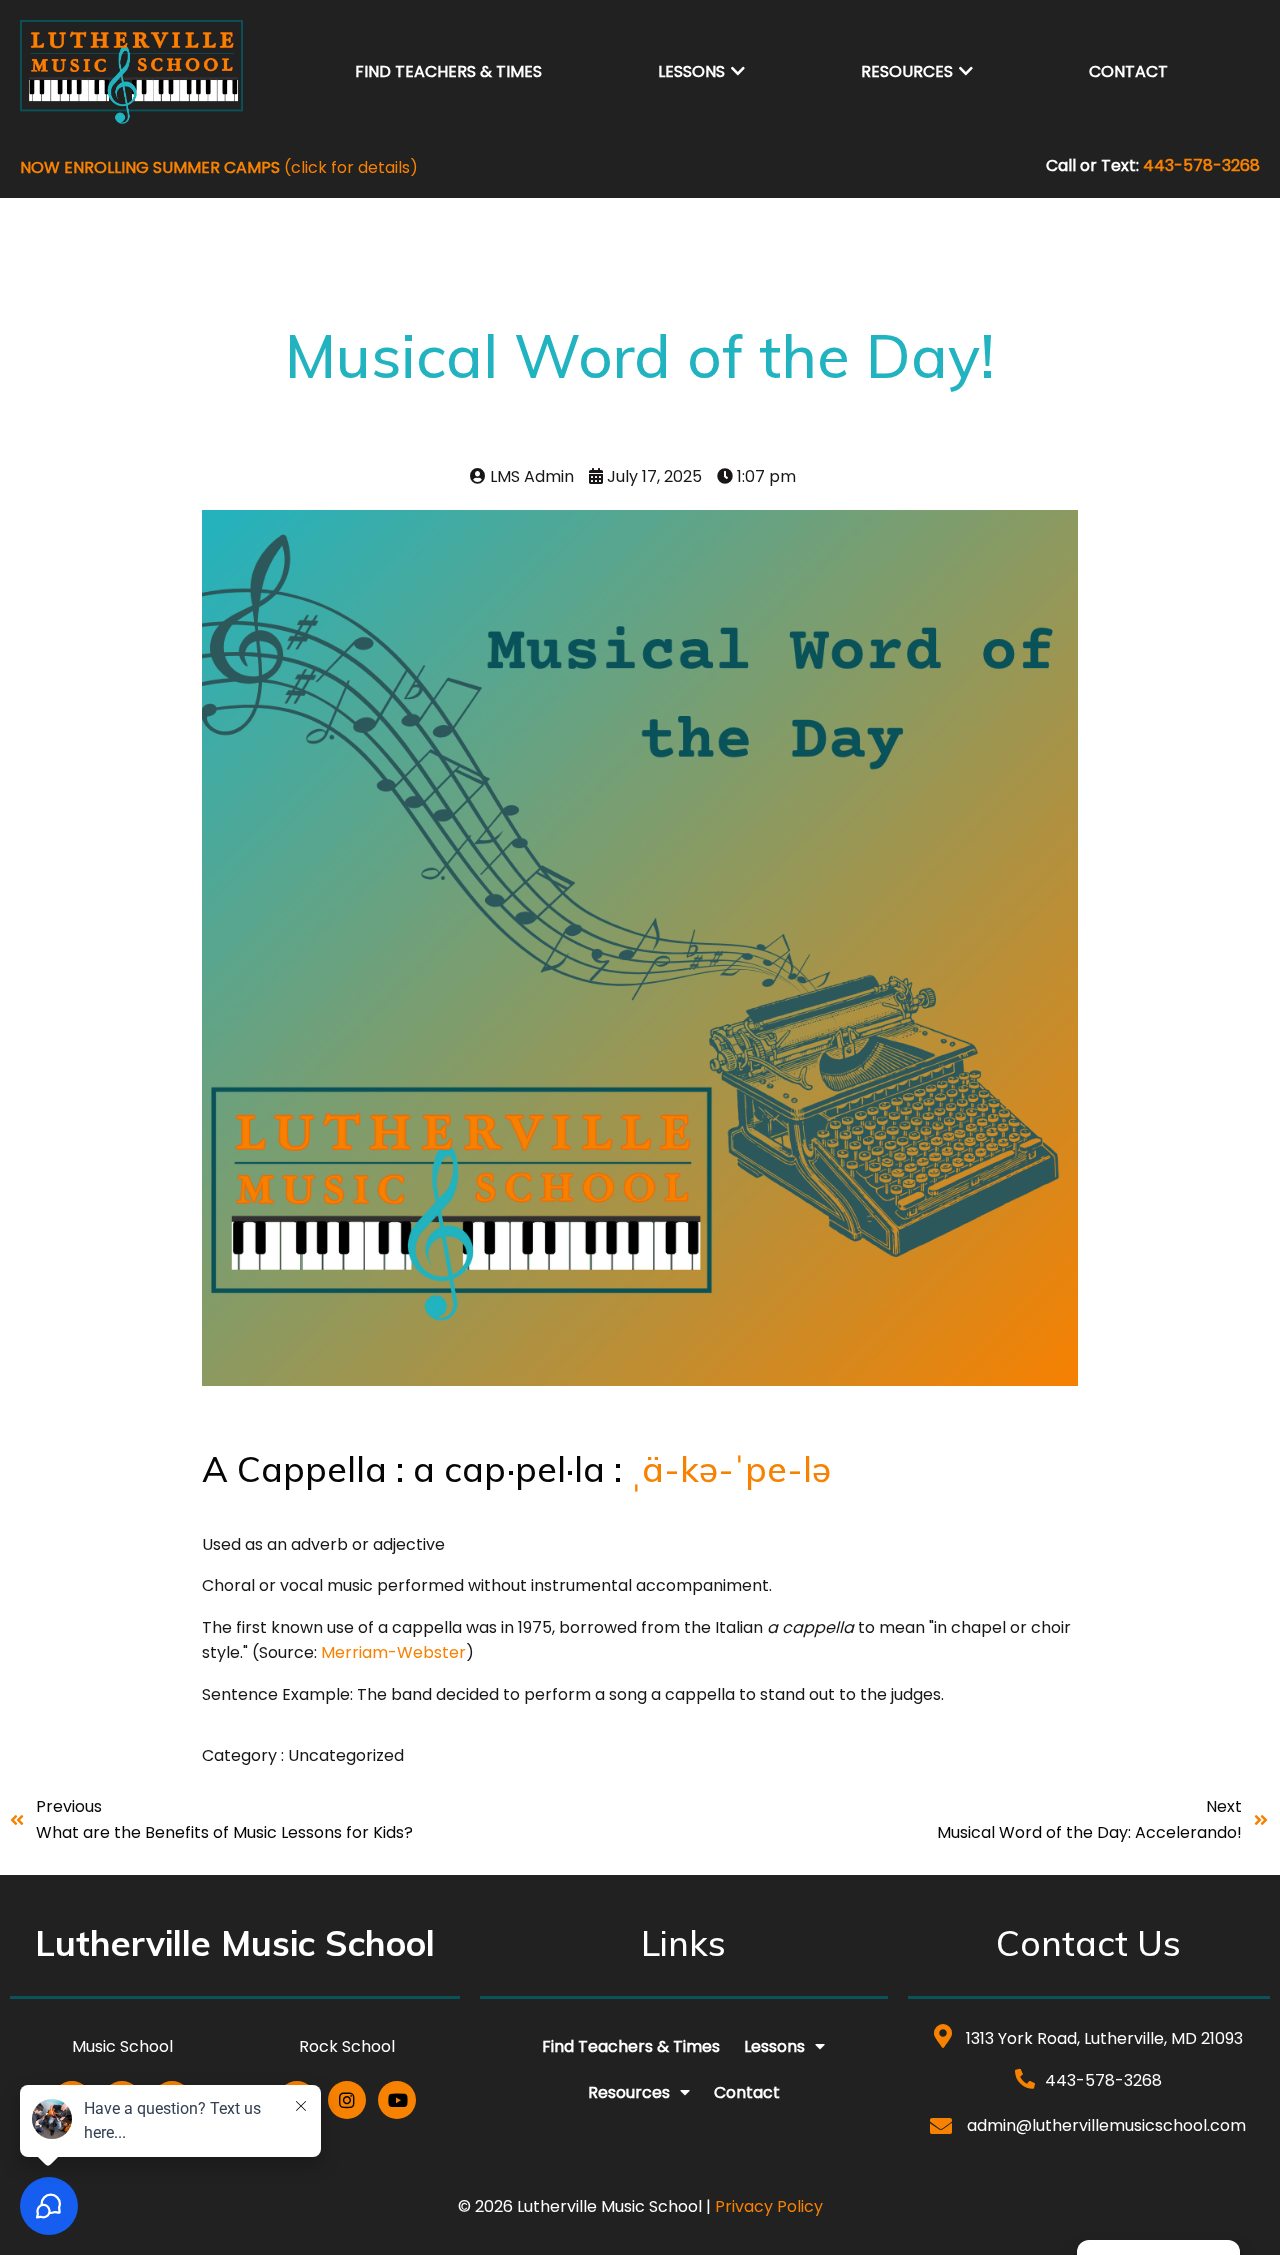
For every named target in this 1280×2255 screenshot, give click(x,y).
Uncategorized (346, 1755)
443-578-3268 (1201, 165)
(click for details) (219, 167)
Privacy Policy (769, 2206)
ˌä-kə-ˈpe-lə (735, 1469)
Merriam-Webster (393, 1652)
